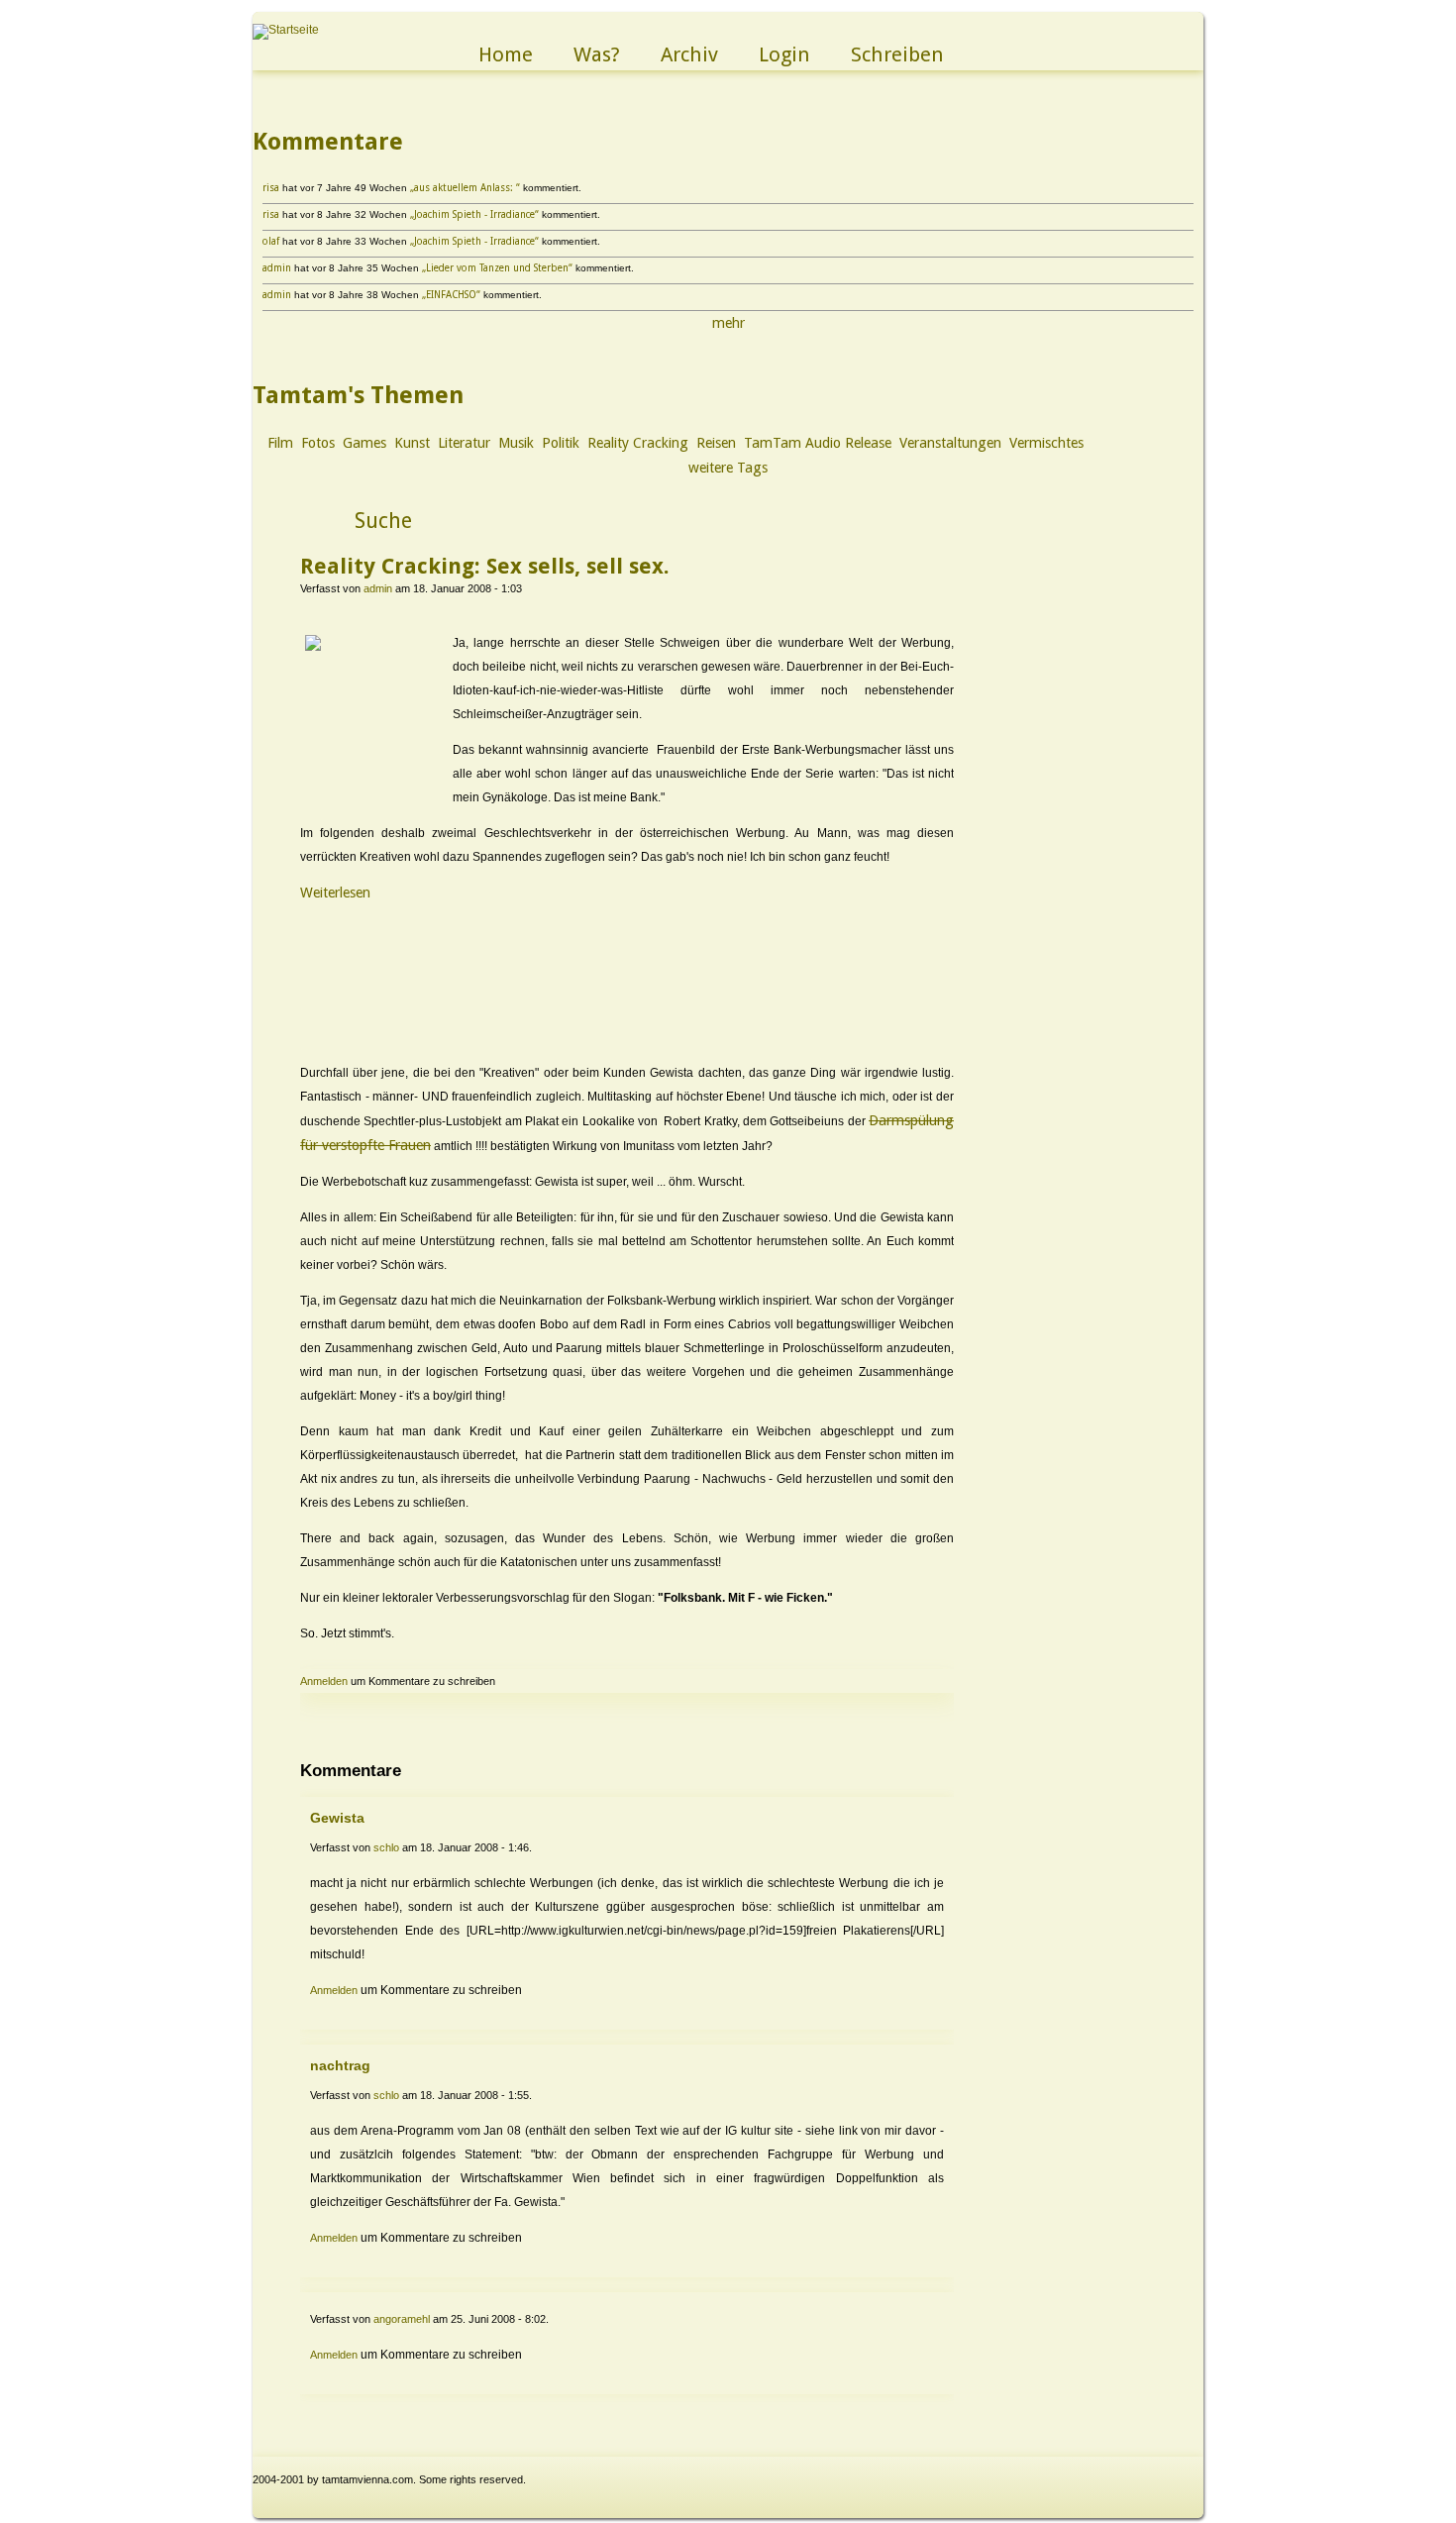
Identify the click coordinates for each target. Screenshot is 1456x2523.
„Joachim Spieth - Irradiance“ (474, 214)
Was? (597, 54)
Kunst (412, 443)
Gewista (337, 1818)
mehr (728, 323)
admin (277, 268)
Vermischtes (1046, 443)
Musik (516, 443)
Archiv (689, 54)
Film (280, 443)
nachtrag (340, 2066)
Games (364, 443)
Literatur (464, 443)
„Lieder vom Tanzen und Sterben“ (497, 268)
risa (271, 188)
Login (784, 54)
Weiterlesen (335, 893)
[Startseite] (286, 30)
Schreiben (897, 54)
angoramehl (402, 2319)
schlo (386, 1847)
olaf (271, 241)
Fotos (318, 443)
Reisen (716, 443)
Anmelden (324, 1681)
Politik (561, 443)
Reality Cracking (638, 443)
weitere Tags (728, 468)
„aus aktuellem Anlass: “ (465, 188)
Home (506, 54)
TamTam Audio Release (818, 443)
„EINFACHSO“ (451, 295)
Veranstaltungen (950, 443)
